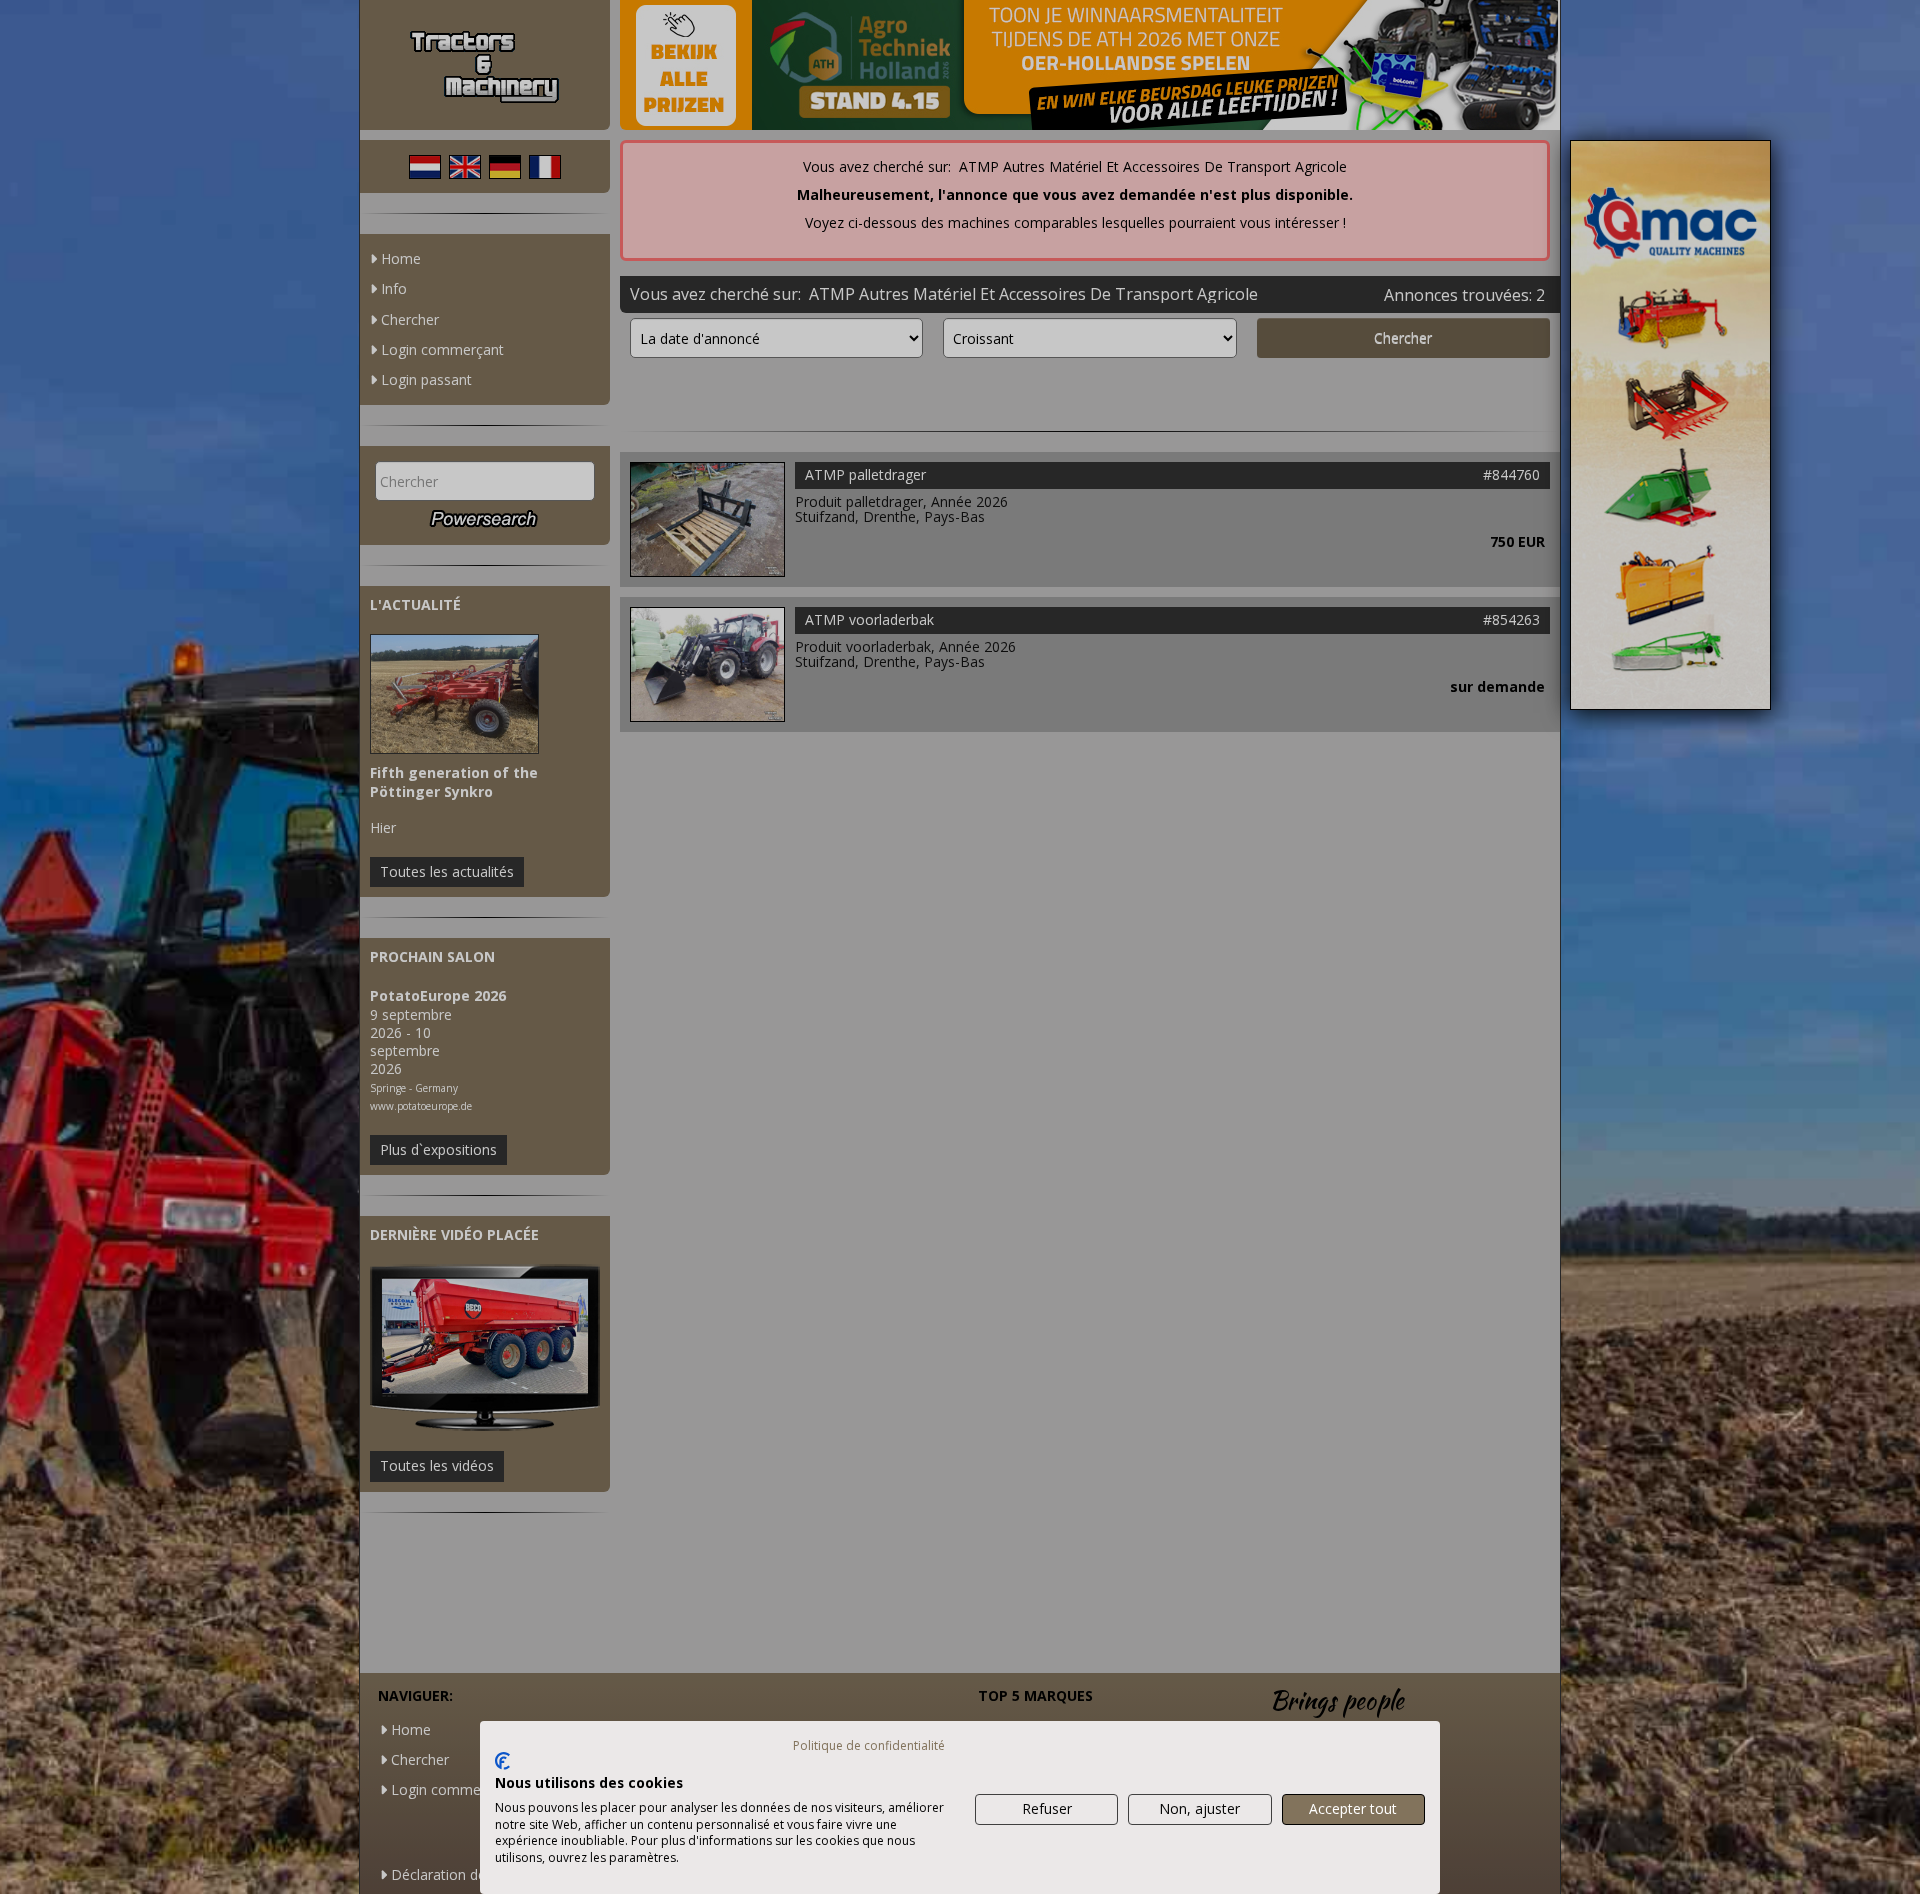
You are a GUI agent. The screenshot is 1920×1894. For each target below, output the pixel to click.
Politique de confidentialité (869, 1745)
